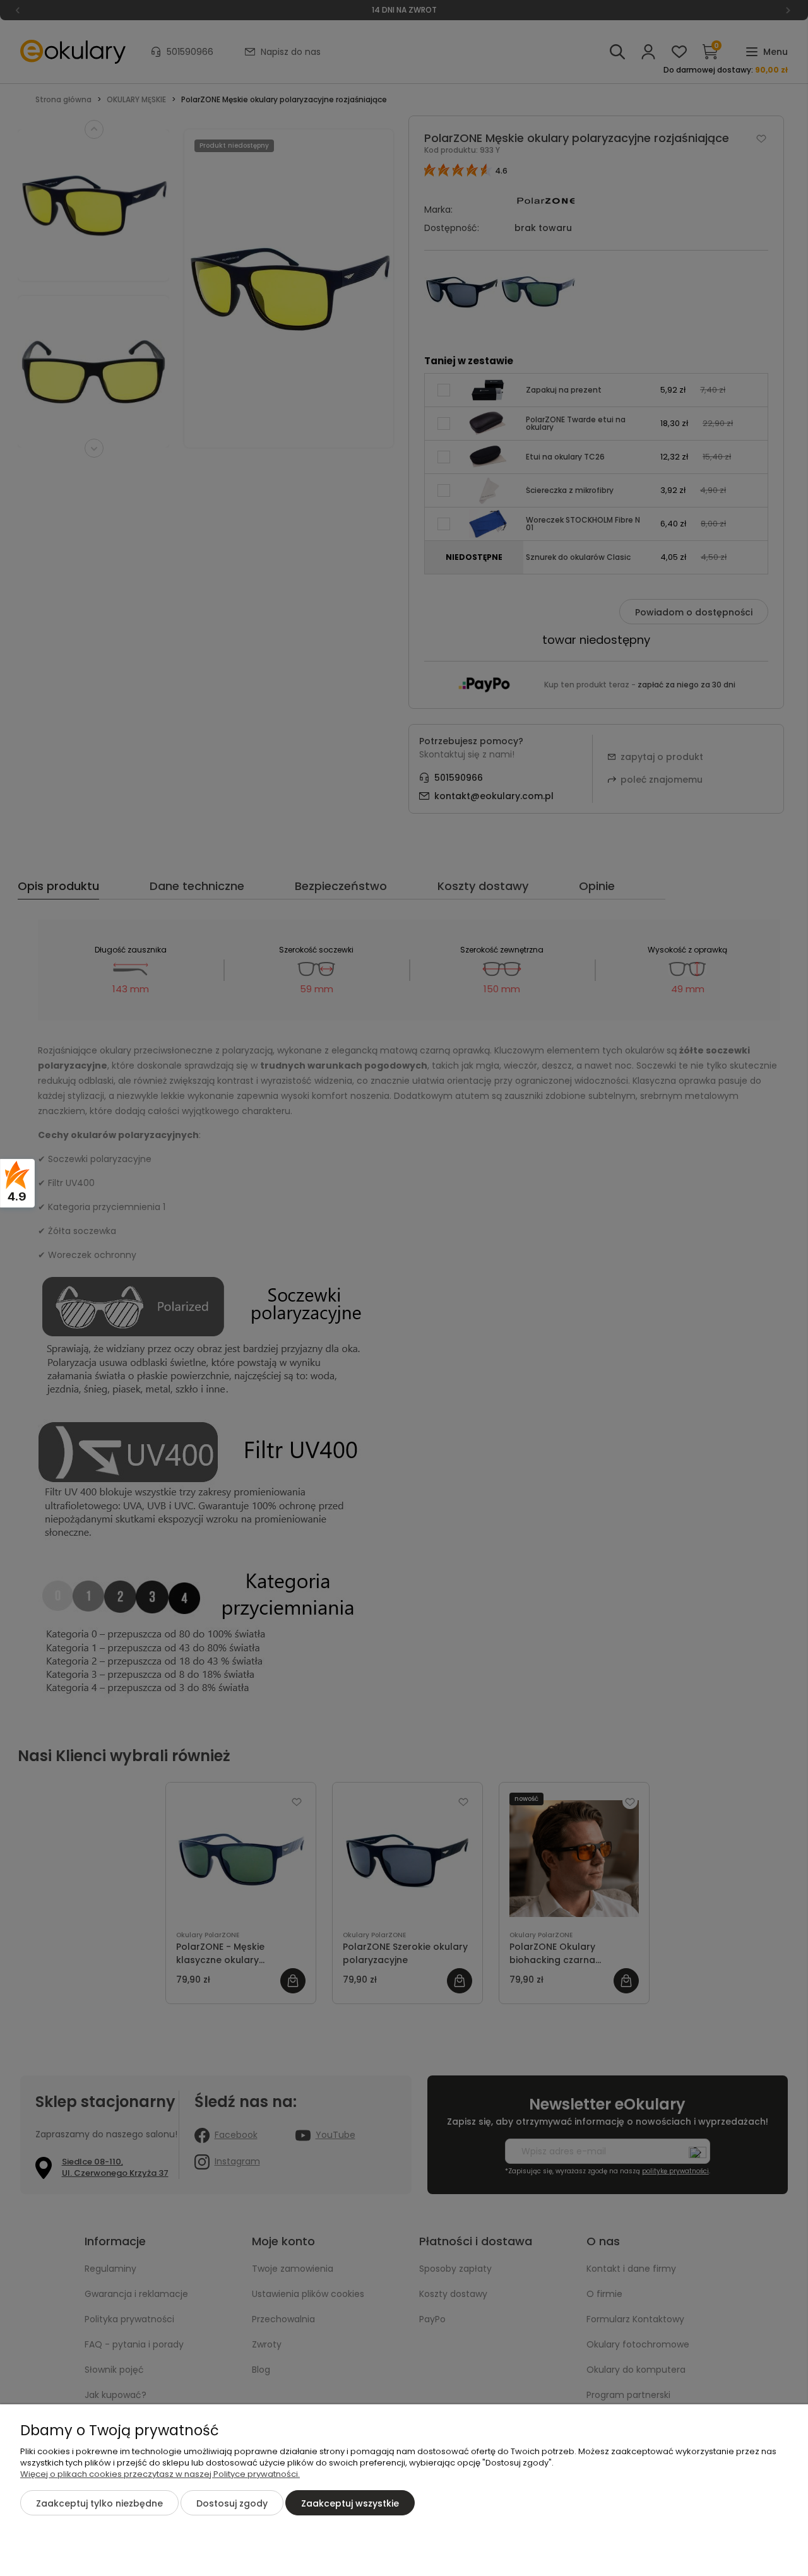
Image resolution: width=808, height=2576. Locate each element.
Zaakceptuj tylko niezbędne (99, 2503)
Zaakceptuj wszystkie (350, 2503)
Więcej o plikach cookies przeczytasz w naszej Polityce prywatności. (160, 2474)
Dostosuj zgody (232, 2503)
